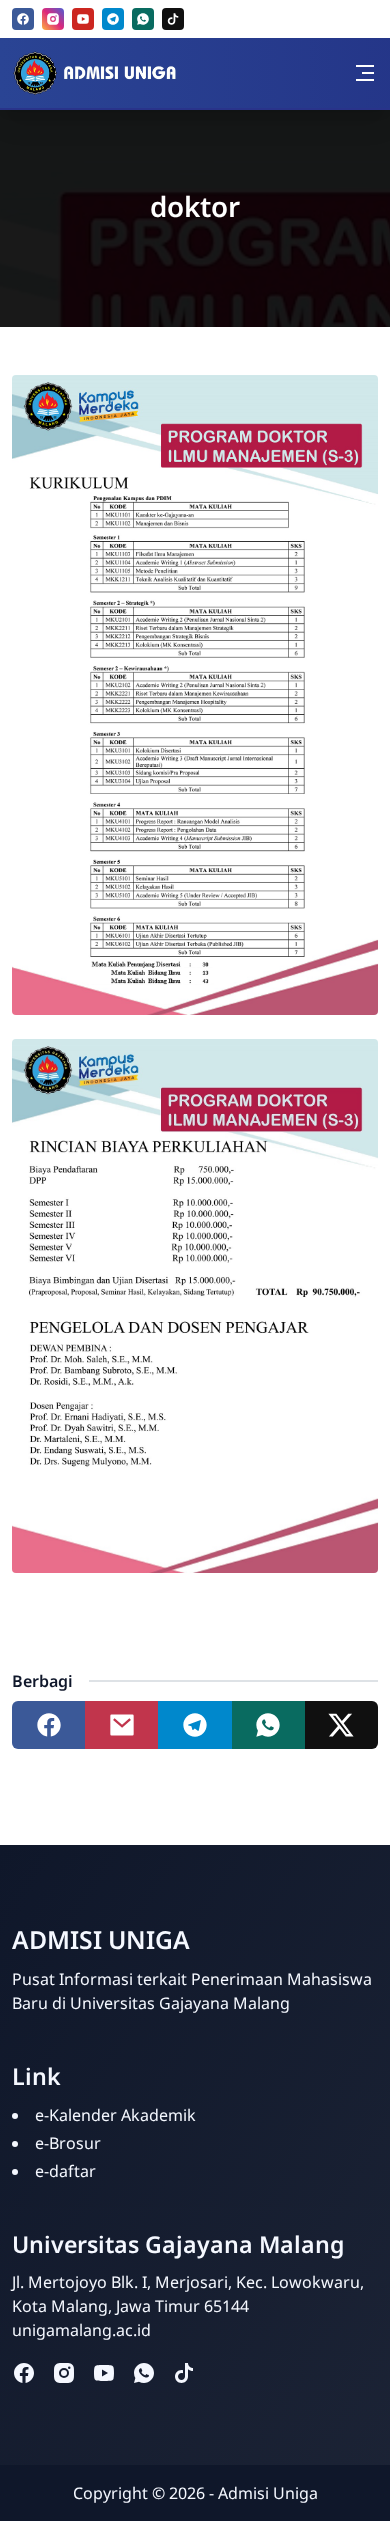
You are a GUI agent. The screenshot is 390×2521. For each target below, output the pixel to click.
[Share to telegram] (194, 1725)
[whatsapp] (143, 19)
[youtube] (83, 19)
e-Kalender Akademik (115, 2115)
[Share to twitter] (341, 1725)
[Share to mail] (121, 1725)
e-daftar (65, 2171)
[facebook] (23, 19)
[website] (224, 2371)
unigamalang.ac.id (81, 2330)
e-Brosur (68, 2143)
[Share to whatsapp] (268, 1725)
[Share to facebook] (48, 1725)
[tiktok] (173, 19)
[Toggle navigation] (365, 73)
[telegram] (113, 19)
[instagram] (53, 19)
